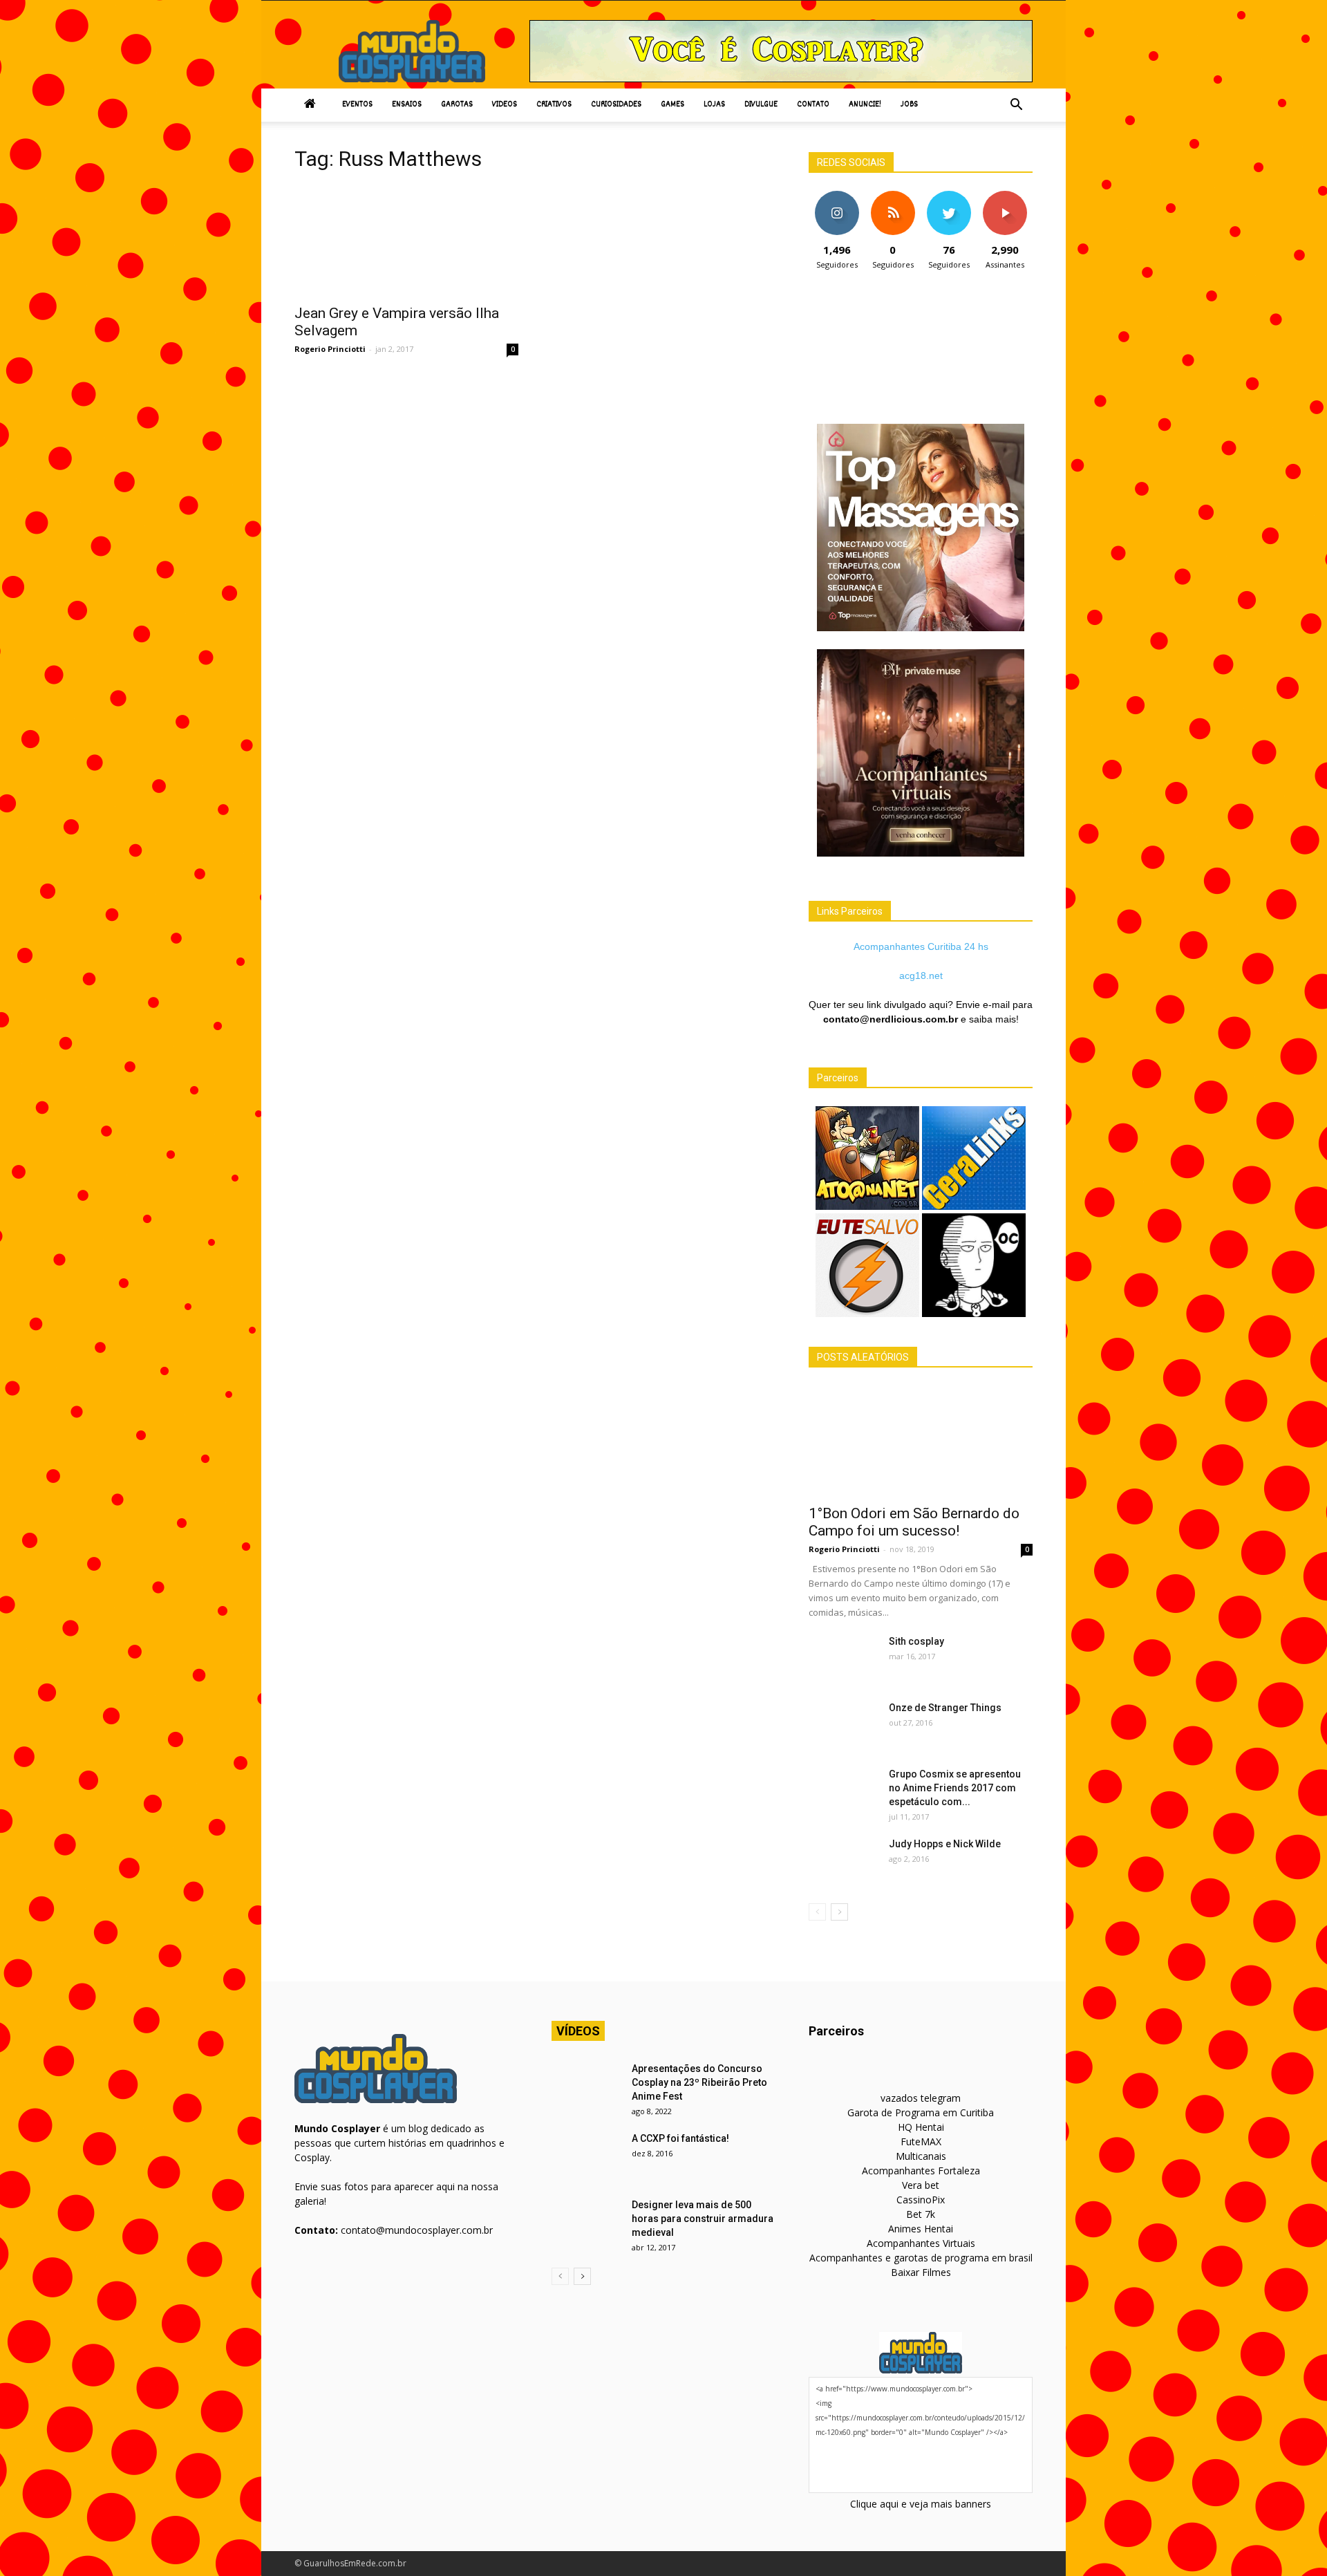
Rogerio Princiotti (330, 349)
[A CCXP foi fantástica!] (586, 2156)
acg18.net (921, 976)
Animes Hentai (921, 2229)
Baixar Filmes (921, 2272)
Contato (813, 105)
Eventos (357, 105)
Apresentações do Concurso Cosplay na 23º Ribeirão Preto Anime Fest (699, 2082)
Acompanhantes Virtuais (921, 2243)
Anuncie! (865, 105)
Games (672, 105)
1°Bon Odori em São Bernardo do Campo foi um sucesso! (914, 1522)
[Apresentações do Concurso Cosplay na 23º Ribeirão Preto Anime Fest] (586, 2086)
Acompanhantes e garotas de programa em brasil (921, 2258)
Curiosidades (616, 105)
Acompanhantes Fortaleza (921, 2171)
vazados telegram (921, 2098)
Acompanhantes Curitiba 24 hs (921, 946)
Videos (505, 105)
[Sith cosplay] (843, 1659)
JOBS (909, 105)
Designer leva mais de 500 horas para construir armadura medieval (703, 2219)
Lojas (714, 105)
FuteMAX (921, 2141)
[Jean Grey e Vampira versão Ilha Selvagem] (406, 241)
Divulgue (761, 105)
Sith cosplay (916, 1641)
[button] (1016, 105)
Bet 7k (921, 2214)
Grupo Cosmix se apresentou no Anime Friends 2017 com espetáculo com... (955, 1788)
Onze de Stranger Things (945, 1708)
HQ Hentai (921, 2127)
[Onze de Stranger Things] (843, 1725)
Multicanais (921, 2156)
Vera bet (921, 2185)
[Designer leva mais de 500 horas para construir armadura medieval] (586, 2222)
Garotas (457, 105)
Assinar (1005, 196)
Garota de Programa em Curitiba (921, 2112)
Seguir (837, 196)
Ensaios (407, 105)
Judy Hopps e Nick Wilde (945, 1844)
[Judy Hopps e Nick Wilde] (843, 1861)
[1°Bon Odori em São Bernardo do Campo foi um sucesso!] (921, 1441)
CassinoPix (921, 2200)
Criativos (554, 105)
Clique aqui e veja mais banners (921, 2504)
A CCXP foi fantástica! (680, 2138)
